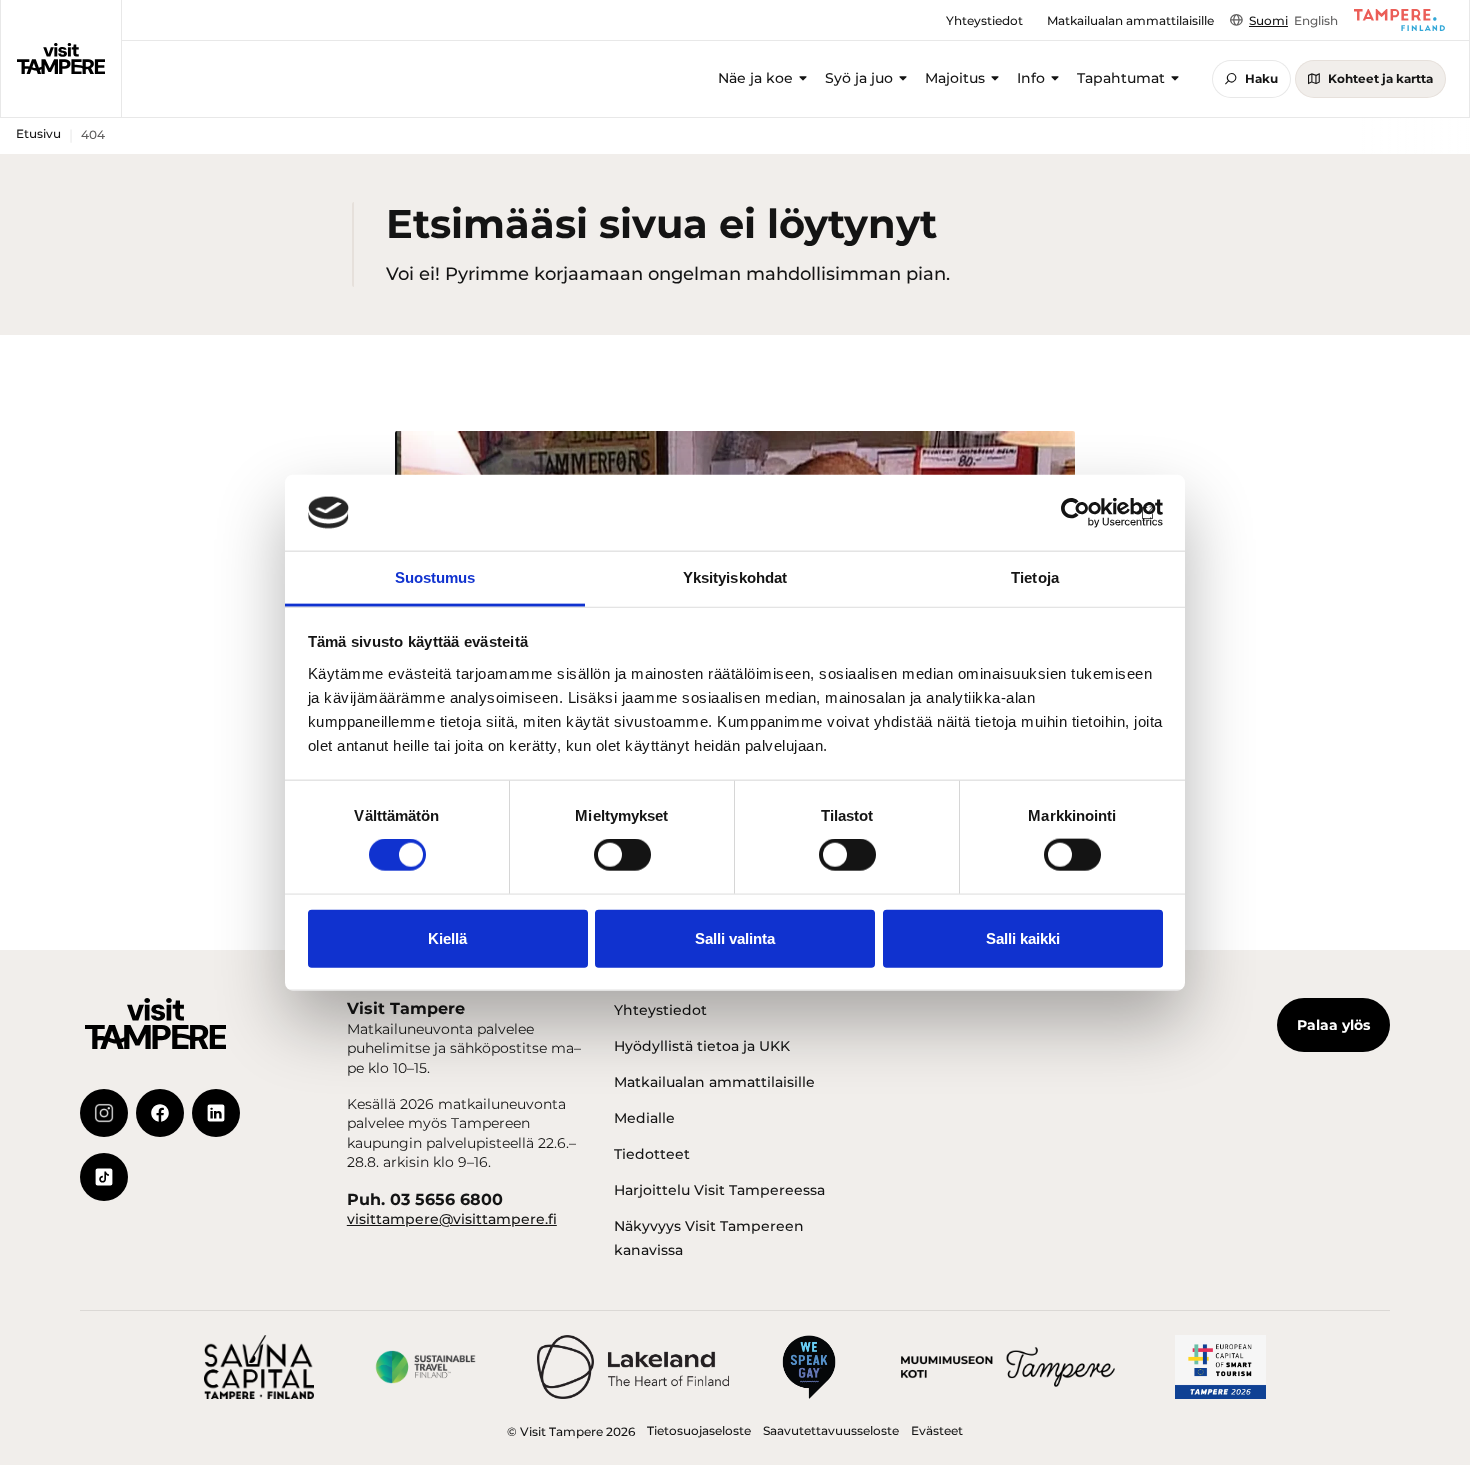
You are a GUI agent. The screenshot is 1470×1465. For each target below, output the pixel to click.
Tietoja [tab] (1035, 577)
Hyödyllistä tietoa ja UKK (702, 1046)
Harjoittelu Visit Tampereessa (719, 1190)
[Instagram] (104, 1113)
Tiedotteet (652, 1154)
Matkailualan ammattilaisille (714, 1082)
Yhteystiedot (660, 1010)
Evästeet (937, 1430)
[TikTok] (104, 1177)
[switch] (622, 855)
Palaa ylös (1333, 1025)
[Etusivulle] (61, 59)
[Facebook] (160, 1113)
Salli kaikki (1023, 937)
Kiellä (447, 937)
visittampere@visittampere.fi (452, 1219)
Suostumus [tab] (435, 577)
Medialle (644, 1118)
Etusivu (38, 133)
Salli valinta (735, 937)
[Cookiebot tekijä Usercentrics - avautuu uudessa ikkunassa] (1075, 513)
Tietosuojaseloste (699, 1430)
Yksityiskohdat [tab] (735, 577)
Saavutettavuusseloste (831, 1430)
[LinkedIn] (216, 1113)
